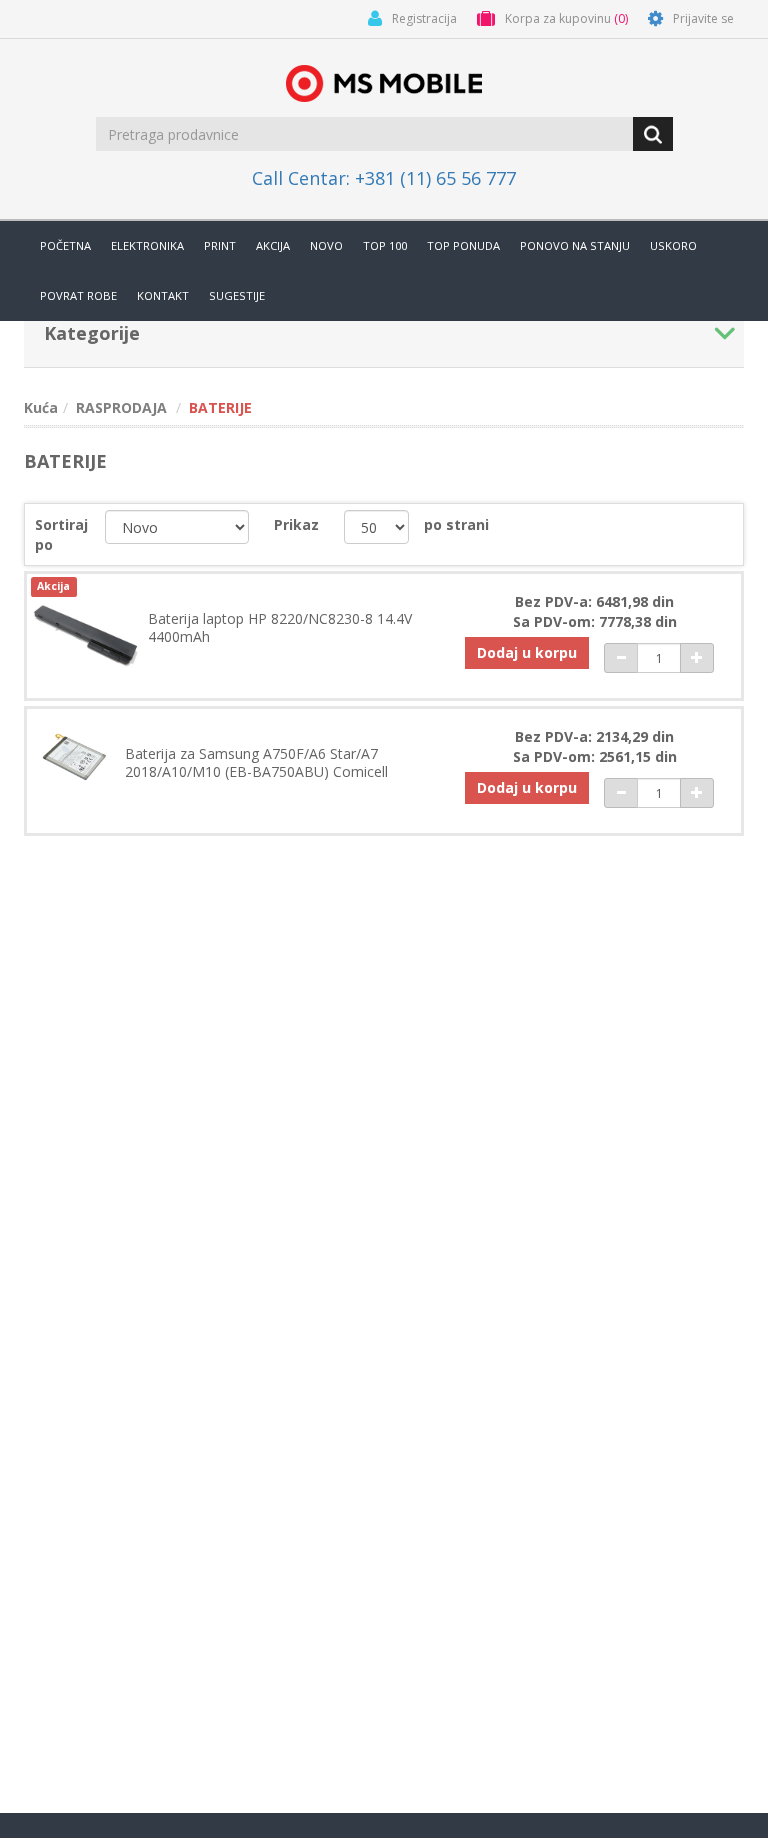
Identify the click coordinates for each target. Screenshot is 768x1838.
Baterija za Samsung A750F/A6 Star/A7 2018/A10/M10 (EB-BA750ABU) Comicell (256, 763)
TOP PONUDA (463, 245)
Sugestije (237, 295)
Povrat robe (78, 295)
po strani (456, 524)
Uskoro (673, 245)
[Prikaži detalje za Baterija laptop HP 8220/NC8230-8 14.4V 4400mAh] (86, 633)
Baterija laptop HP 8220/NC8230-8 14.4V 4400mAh (280, 628)
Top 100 (385, 245)
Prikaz (296, 524)
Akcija (273, 245)
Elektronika (147, 245)
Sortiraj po (61, 534)
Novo (326, 245)
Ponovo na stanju (575, 245)
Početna (65, 245)
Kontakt (163, 295)
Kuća (41, 407)
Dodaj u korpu (527, 652)
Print (220, 245)
